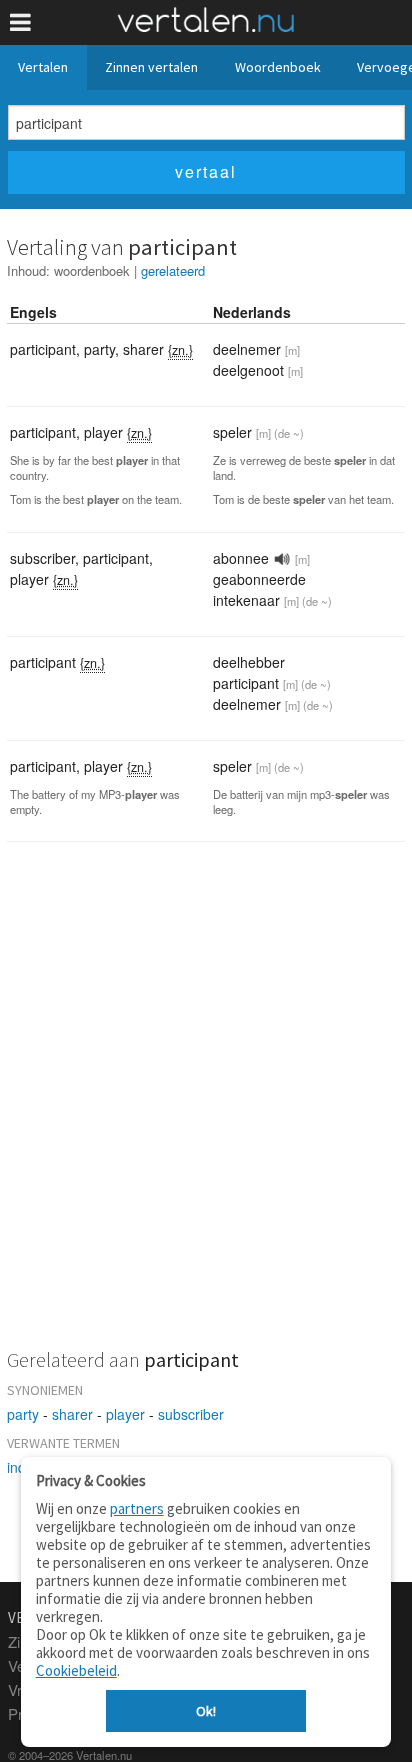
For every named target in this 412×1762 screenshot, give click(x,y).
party (23, 1414)
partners (137, 1508)
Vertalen (43, 67)
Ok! (206, 1711)
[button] (20, 22)
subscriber (191, 1414)
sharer (72, 1414)
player (125, 1414)
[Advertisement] (206, 1108)
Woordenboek (278, 67)
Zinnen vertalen (151, 67)
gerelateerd (173, 270)
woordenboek (92, 270)
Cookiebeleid (76, 1670)
